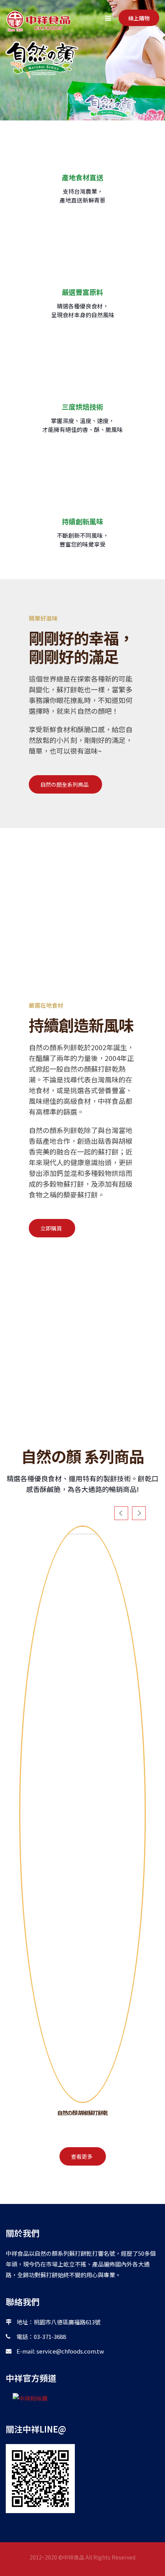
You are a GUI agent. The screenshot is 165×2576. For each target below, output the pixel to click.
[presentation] (121, 1513)
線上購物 (139, 18)
